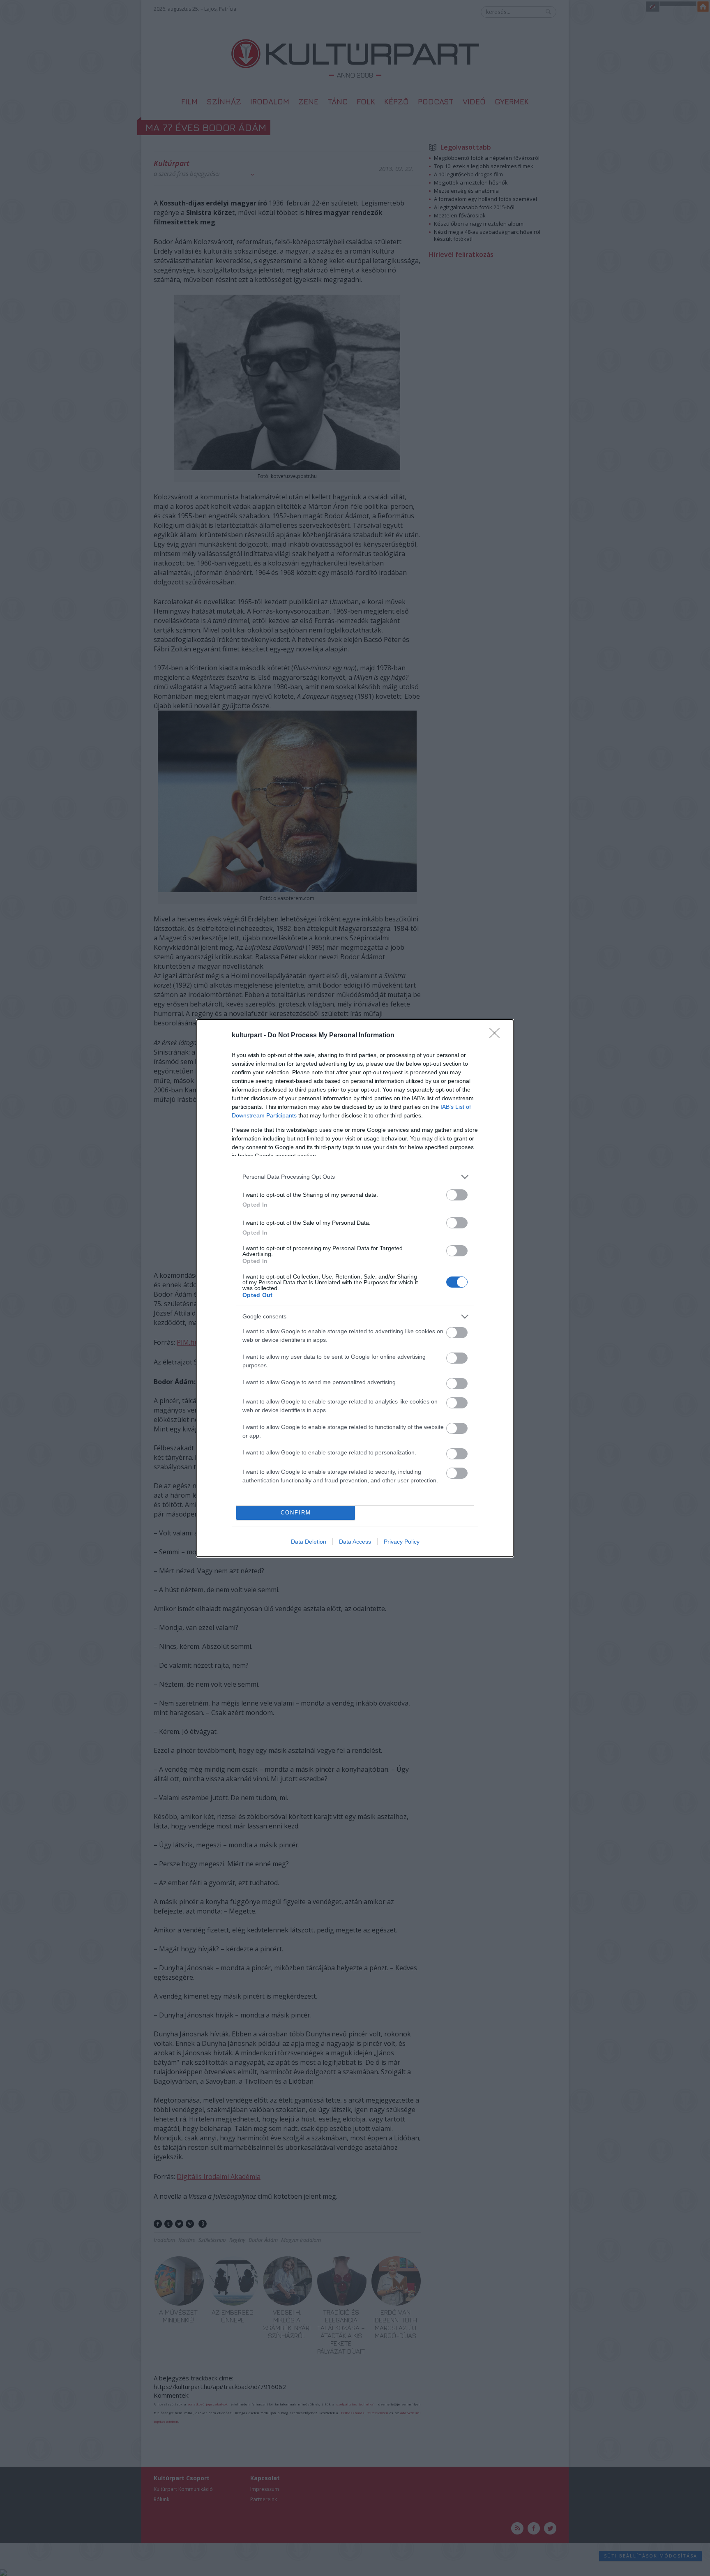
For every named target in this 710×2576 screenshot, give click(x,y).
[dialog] (355, 1288)
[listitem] (355, 1177)
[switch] (457, 1195)
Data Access (355, 1542)
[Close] (497, 1036)
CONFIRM (296, 1513)
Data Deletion (309, 1542)
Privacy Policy (402, 1542)
